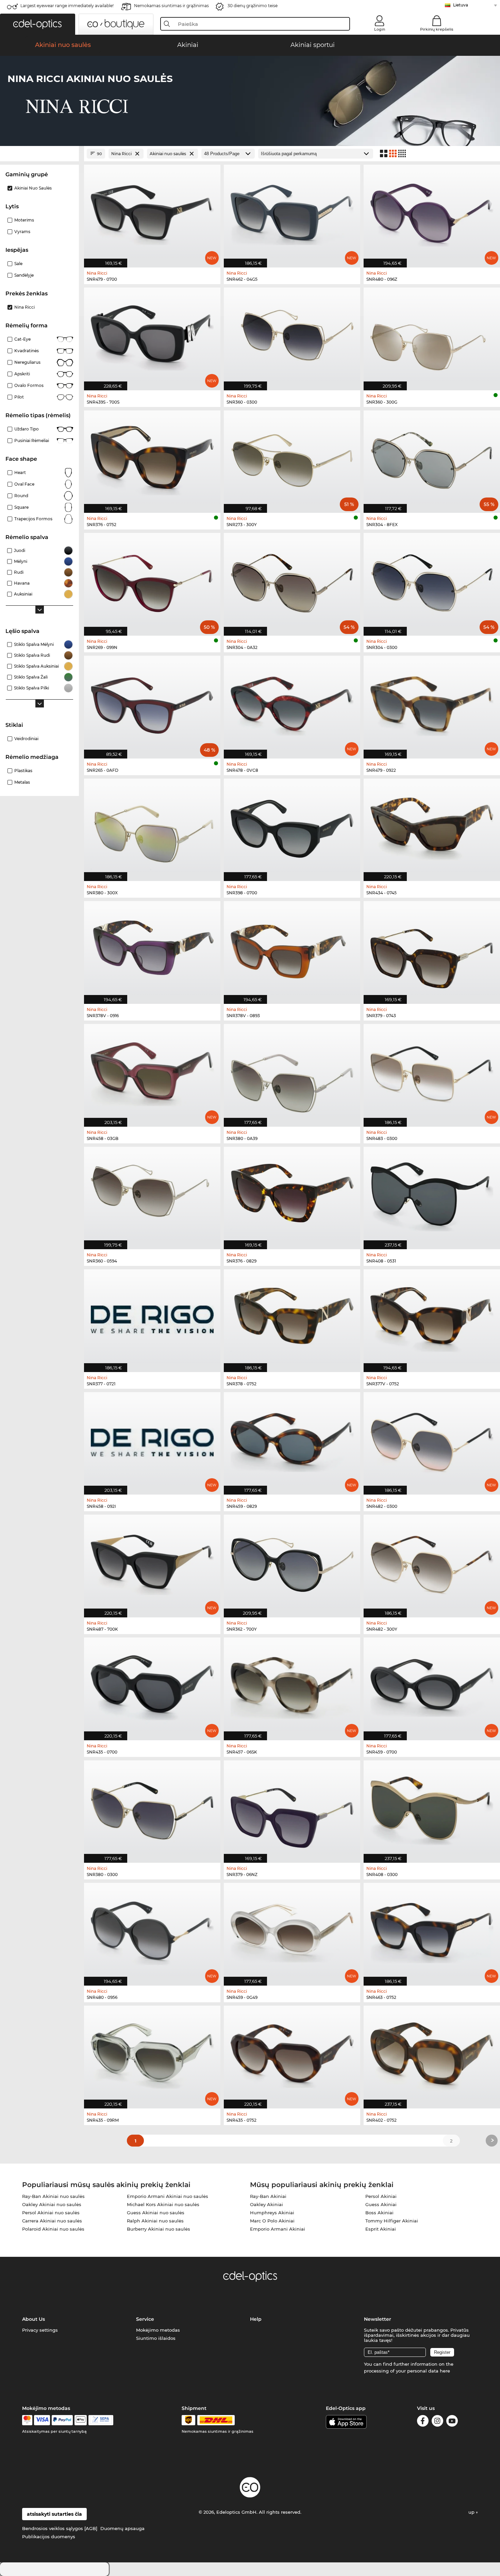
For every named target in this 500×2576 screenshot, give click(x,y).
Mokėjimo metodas (158, 2330)
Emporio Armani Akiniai (278, 2229)
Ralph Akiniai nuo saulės (155, 2221)
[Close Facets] (39, 154)
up (472, 2512)
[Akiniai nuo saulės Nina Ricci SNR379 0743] (432, 949)
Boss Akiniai (379, 2213)
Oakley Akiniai (266, 2204)
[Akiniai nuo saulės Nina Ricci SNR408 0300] (432, 1808)
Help (256, 2319)
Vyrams (22, 232)
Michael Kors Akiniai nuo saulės (163, 2204)
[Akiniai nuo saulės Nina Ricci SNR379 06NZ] (292, 1808)
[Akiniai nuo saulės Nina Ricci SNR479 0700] (152, 213)
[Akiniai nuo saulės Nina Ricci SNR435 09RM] (152, 2053)
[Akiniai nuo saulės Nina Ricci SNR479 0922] (432, 704)
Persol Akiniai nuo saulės (51, 2213)
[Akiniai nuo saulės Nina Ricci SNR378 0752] (292, 1317)
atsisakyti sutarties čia (54, 2514)
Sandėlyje (24, 275)
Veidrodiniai (26, 739)
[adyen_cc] (27, 2420)
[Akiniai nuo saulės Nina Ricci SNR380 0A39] (292, 1072)
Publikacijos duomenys (49, 2537)
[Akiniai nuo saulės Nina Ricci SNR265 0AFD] (152, 704)
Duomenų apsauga (122, 2528)
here (445, 2371)
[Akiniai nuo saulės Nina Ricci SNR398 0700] (292, 826)
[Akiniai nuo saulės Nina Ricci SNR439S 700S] (152, 335)
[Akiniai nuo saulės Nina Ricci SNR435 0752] (292, 2053)
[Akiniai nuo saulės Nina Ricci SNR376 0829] (292, 1195)
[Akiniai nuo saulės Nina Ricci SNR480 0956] (152, 1931)
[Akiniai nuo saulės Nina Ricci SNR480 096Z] (432, 213)
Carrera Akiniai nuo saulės (52, 2221)
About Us (34, 2319)
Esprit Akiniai (381, 2229)
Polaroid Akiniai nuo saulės (53, 2229)
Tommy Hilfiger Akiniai (392, 2221)
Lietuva (461, 5)
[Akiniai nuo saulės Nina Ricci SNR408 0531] (432, 1195)
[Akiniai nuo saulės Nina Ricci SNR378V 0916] (152, 949)
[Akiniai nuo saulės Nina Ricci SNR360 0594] (152, 1195)
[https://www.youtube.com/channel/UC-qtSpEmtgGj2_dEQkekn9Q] (452, 2422)
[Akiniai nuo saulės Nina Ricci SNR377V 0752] (432, 1317)
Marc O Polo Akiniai (272, 2221)
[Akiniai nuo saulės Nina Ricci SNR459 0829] (292, 1440)
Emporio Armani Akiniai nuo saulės (168, 2196)
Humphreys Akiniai (272, 2213)
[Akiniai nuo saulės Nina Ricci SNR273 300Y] (292, 458)
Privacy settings (40, 2330)
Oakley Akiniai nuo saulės (52, 2204)
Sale (18, 264)
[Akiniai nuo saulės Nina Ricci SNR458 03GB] (152, 1072)
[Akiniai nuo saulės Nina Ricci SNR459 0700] (432, 1685)
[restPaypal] (62, 2420)
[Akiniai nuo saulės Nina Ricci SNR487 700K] (152, 1562)
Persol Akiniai (381, 2196)
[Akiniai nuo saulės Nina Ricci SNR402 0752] (432, 2053)
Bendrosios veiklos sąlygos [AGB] (60, 2528)
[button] (38, 24)
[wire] (101, 2420)
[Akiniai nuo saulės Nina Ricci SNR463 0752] (432, 1931)
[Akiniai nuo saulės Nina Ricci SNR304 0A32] (292, 581)
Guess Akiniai (381, 2204)
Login (380, 29)
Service (145, 2319)
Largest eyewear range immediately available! (67, 6)
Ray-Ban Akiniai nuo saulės (53, 2196)
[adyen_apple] (81, 2420)
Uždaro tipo (27, 429)
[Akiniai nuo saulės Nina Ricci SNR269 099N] (152, 581)
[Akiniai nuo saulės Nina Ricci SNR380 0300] (152, 1808)
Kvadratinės (27, 351)
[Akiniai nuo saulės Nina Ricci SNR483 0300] (432, 1072)
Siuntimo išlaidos (156, 2338)
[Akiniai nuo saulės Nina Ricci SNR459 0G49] (292, 1931)
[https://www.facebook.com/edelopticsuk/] (423, 2422)
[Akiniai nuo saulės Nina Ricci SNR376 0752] (152, 458)
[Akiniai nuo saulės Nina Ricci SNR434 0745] (432, 826)
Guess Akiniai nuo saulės (156, 2213)
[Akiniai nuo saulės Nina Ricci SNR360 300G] (432, 335)
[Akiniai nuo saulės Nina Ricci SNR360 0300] (292, 335)
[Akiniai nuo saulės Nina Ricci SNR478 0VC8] (292, 704)
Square (21, 507)
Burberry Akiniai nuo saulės (159, 2229)
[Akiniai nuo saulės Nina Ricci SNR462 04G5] (292, 213)
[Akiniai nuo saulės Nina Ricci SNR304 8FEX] (432, 458)
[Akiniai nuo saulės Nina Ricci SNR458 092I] (152, 1440)
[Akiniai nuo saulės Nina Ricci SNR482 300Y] (432, 1562)
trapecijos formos (33, 519)
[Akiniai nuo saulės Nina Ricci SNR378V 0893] (292, 949)
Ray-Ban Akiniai (268, 2196)
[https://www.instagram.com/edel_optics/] (437, 2422)
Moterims (24, 220)
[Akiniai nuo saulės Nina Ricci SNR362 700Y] (292, 1562)
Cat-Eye (22, 339)
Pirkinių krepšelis (437, 29)
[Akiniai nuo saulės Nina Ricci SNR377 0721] (152, 1317)
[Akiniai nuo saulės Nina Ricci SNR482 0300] (432, 1440)
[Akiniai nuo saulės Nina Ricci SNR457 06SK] (292, 1685)
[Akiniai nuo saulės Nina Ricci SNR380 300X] (152, 826)
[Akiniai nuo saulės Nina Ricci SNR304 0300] (432, 581)
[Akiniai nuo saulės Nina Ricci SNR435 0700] (152, 1685)
